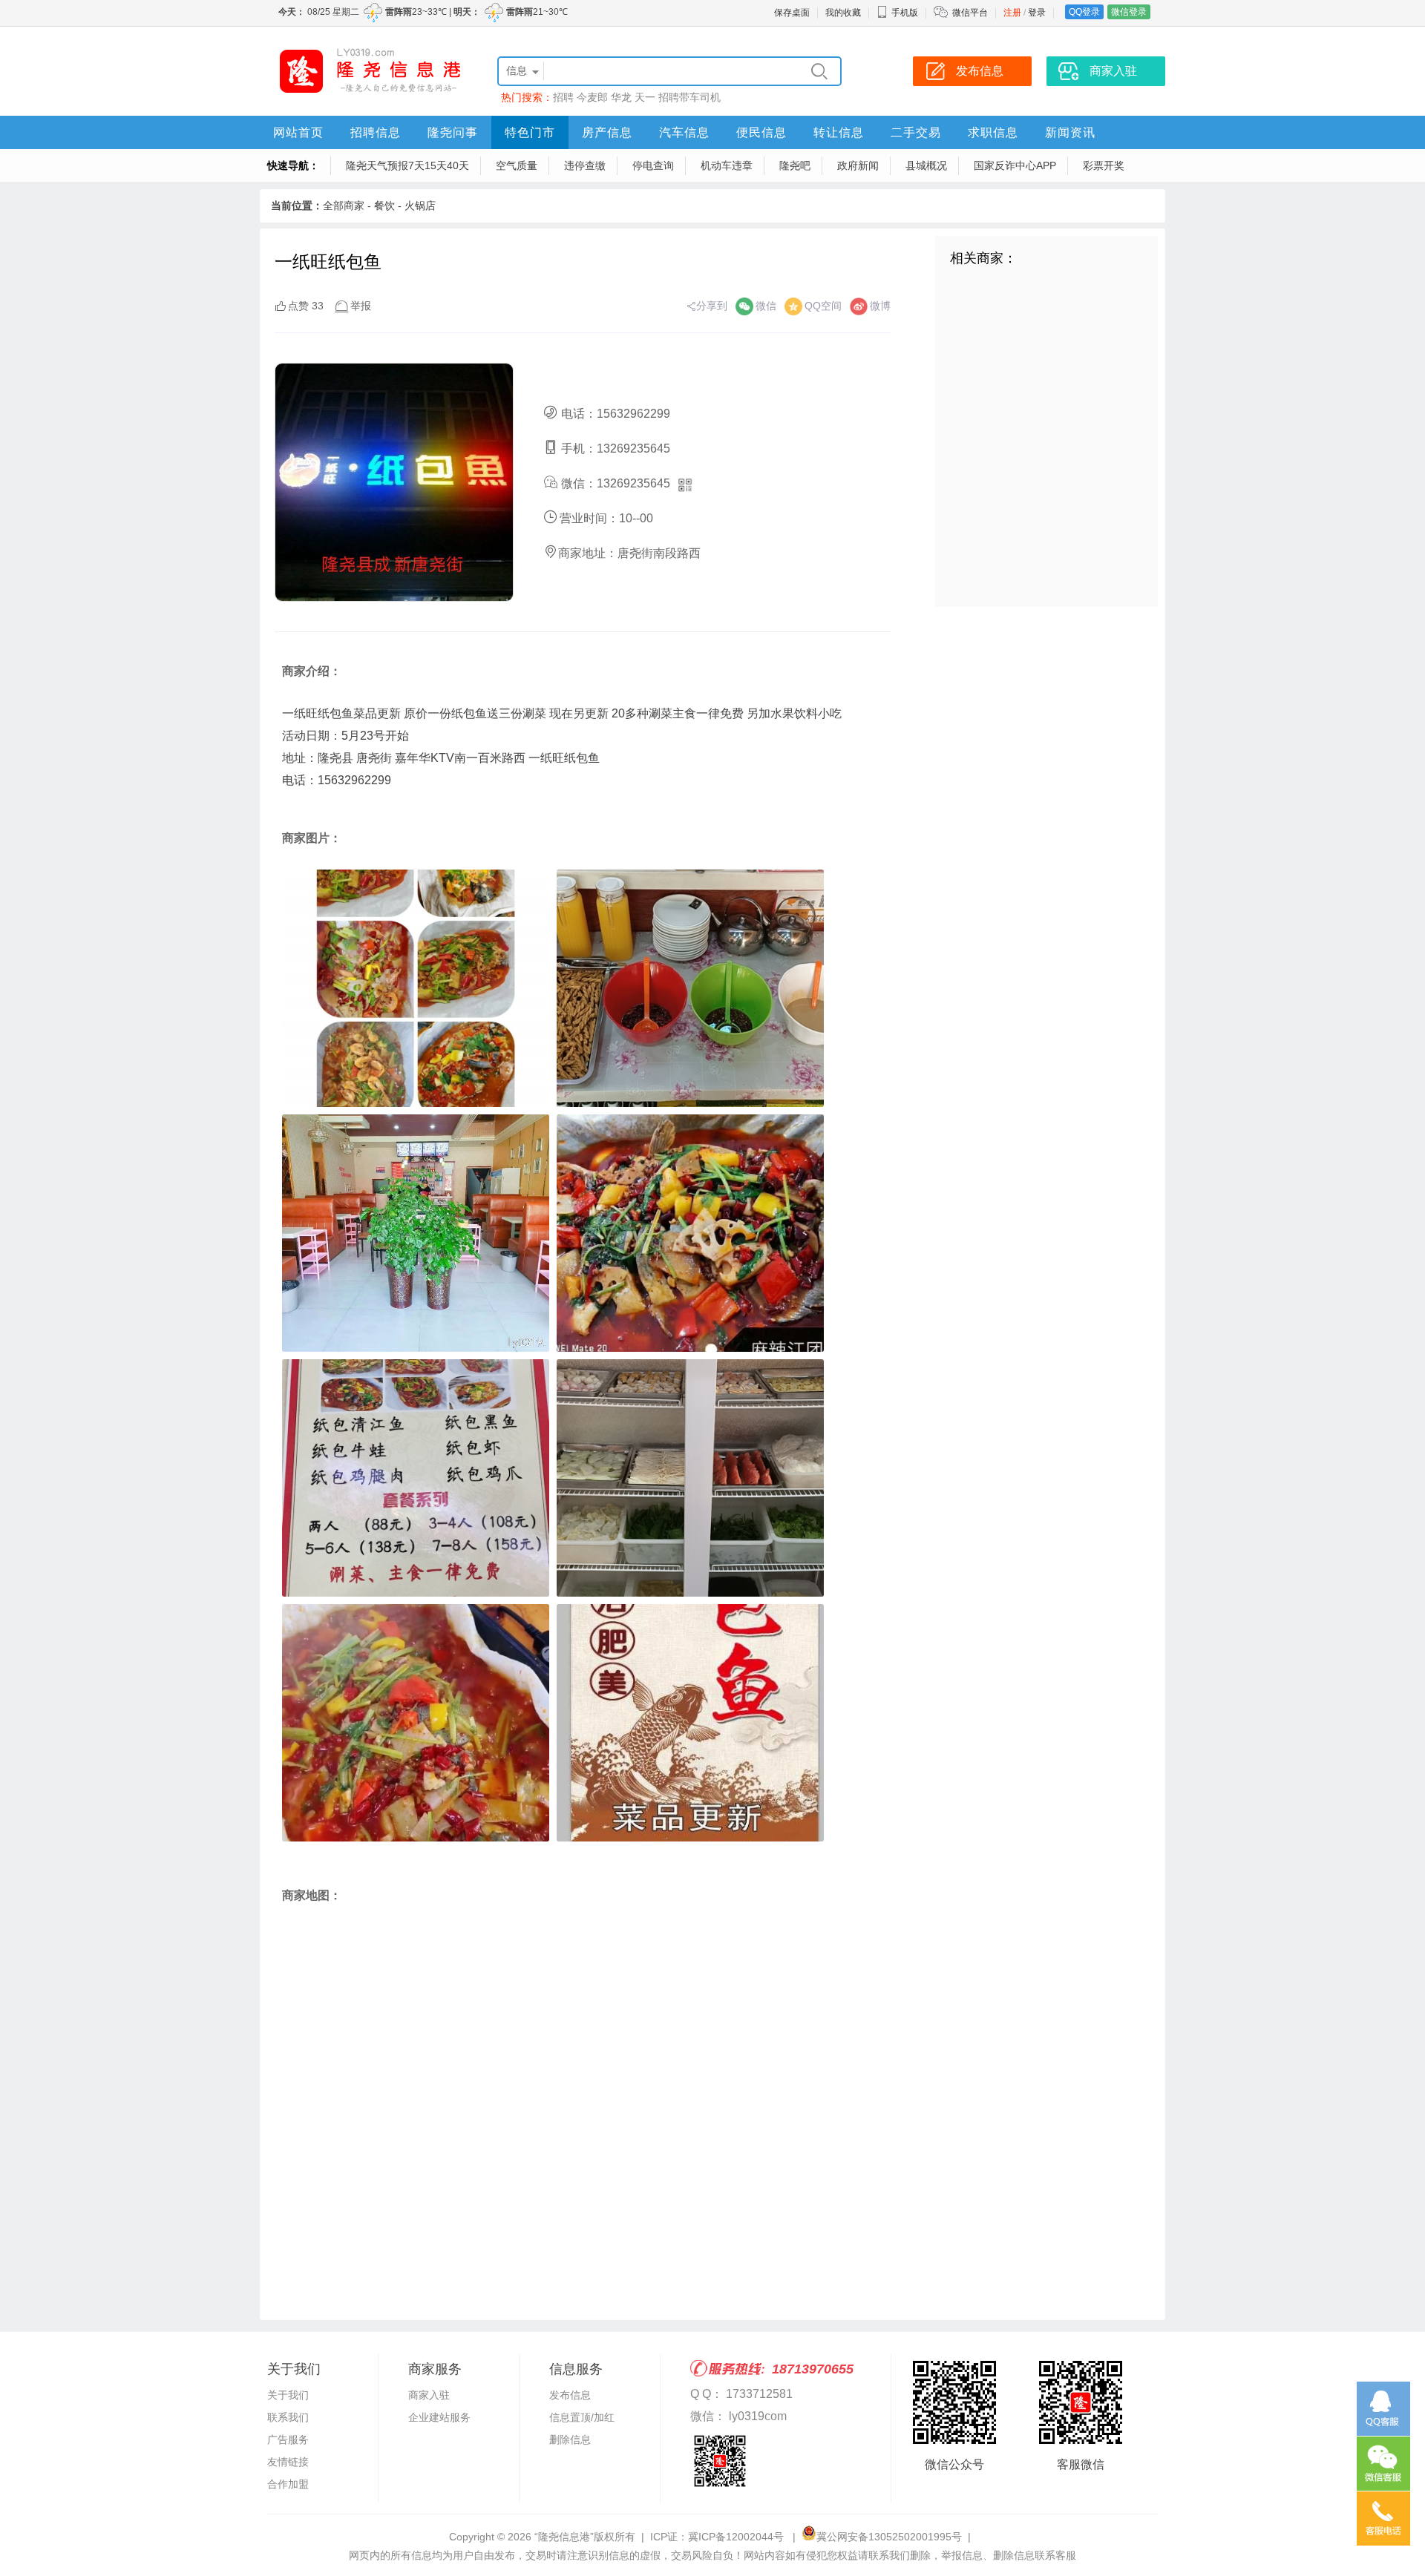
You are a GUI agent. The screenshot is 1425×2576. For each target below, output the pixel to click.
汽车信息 (684, 132)
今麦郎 (592, 97)
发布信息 (570, 2395)
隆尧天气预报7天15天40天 (407, 165)
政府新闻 (858, 165)
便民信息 (761, 132)
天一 (645, 97)
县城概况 (926, 165)
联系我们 (288, 2417)
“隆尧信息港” (564, 2537)
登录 (1037, 13)
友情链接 (288, 2462)
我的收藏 (843, 13)
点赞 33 (306, 306)
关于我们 (288, 2395)
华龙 (621, 97)
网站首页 (298, 132)
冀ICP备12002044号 (737, 2537)
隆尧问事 (453, 132)
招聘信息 (376, 132)
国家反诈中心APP (1015, 165)
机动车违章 (727, 165)
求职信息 (993, 132)
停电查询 (653, 165)
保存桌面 (792, 13)
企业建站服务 (439, 2417)
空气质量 (517, 165)
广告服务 (288, 2439)
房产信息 (607, 132)
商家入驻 (429, 2395)
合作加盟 (288, 2484)
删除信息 (570, 2439)
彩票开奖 (1104, 165)
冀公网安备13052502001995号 (889, 2537)
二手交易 (916, 132)
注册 (1012, 13)
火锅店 (420, 206)
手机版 (905, 13)
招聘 (563, 97)
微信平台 (970, 13)
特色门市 (530, 132)
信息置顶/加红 (582, 2417)
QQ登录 (1084, 12)
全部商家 (344, 206)
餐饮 (384, 206)
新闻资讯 (1070, 132)
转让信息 (839, 132)
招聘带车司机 (689, 97)
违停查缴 (585, 165)
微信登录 (1129, 12)
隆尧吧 (795, 165)
